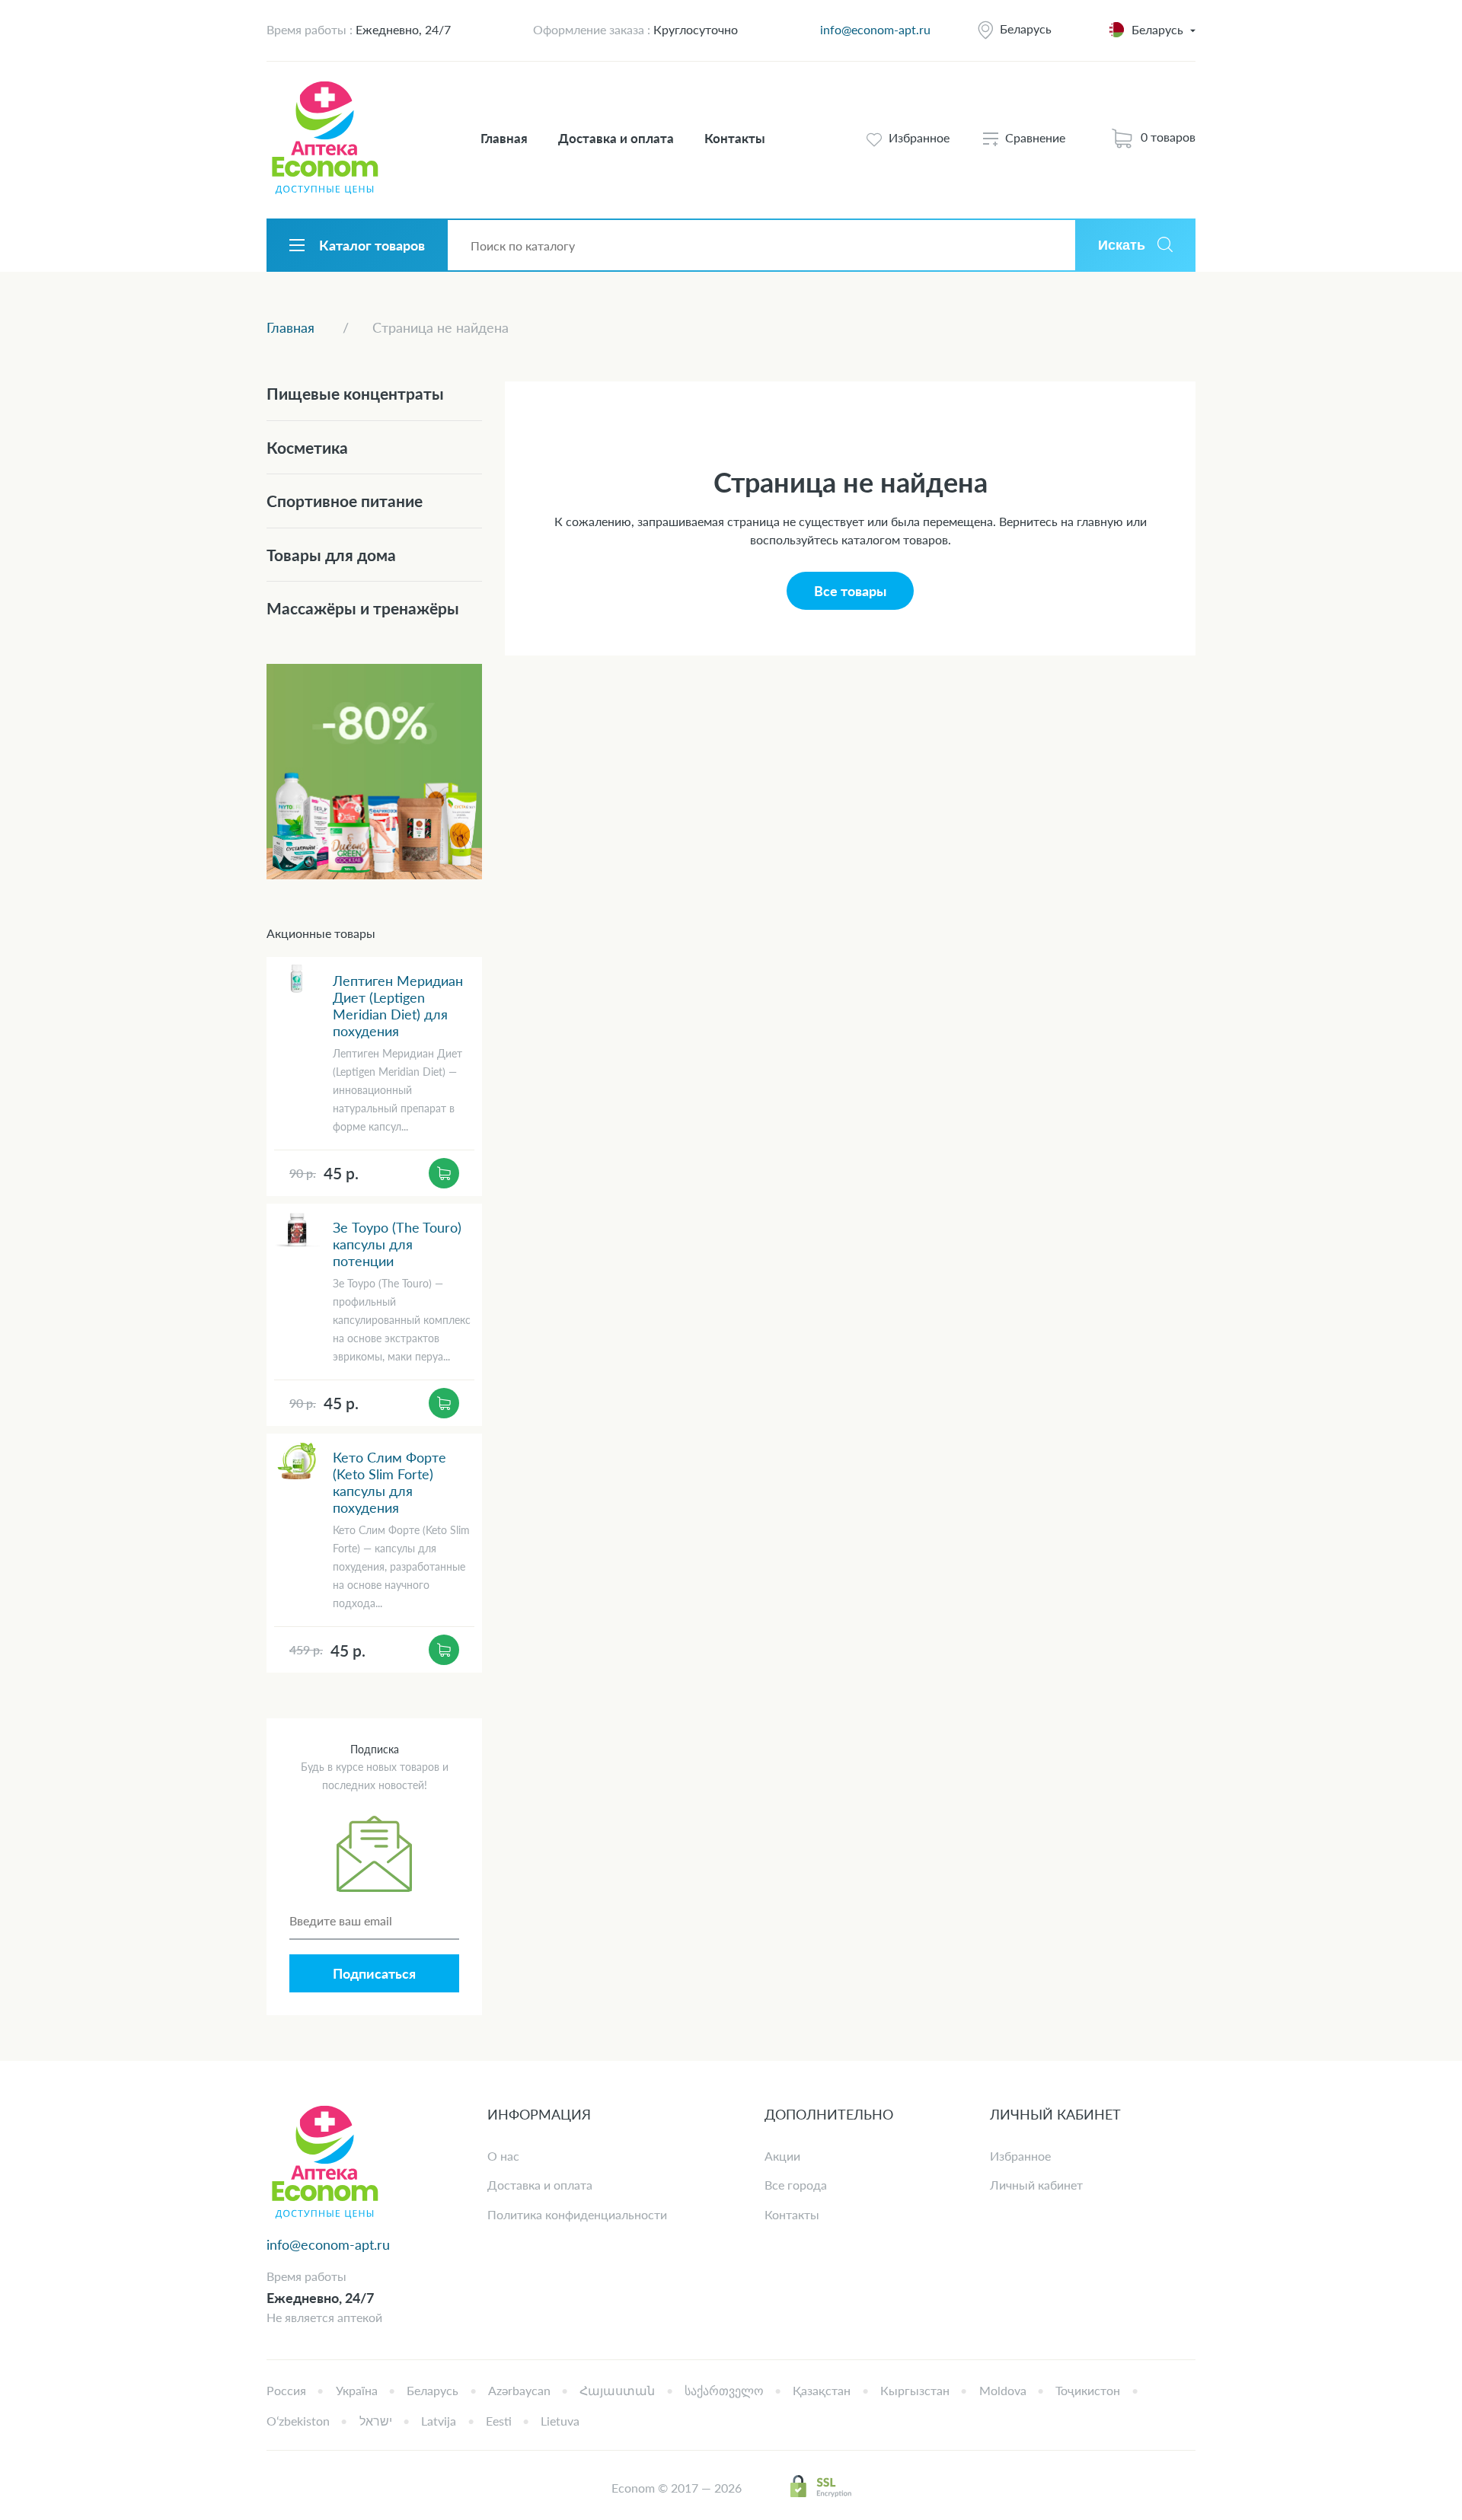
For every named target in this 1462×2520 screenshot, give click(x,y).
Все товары (850, 591)
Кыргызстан (915, 2390)
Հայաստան (617, 2390)
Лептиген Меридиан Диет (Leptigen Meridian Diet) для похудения (398, 1006)
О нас (503, 2156)
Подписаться (374, 1973)
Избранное (1020, 2156)
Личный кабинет (1036, 2185)
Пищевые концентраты (355, 393)
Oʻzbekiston (298, 2421)
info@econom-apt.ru (875, 29)
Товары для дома (331, 555)
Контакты (735, 138)
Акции (782, 2156)
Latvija (439, 2421)
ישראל (376, 2421)
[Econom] (325, 138)
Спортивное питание (345, 501)
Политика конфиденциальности (577, 2214)
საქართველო (724, 2390)
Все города (796, 2185)
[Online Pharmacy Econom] (325, 2163)
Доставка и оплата (616, 138)
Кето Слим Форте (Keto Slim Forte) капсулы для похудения (389, 1482)
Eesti (499, 2421)
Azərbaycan (519, 2390)
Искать (1122, 245)
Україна (357, 2390)
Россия (286, 2390)
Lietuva (560, 2421)
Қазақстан (822, 2390)
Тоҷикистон (1088, 2390)
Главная (504, 138)
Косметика (307, 447)
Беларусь (1026, 29)
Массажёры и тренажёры (363, 608)
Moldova (1003, 2390)
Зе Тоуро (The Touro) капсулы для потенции (397, 1244)
